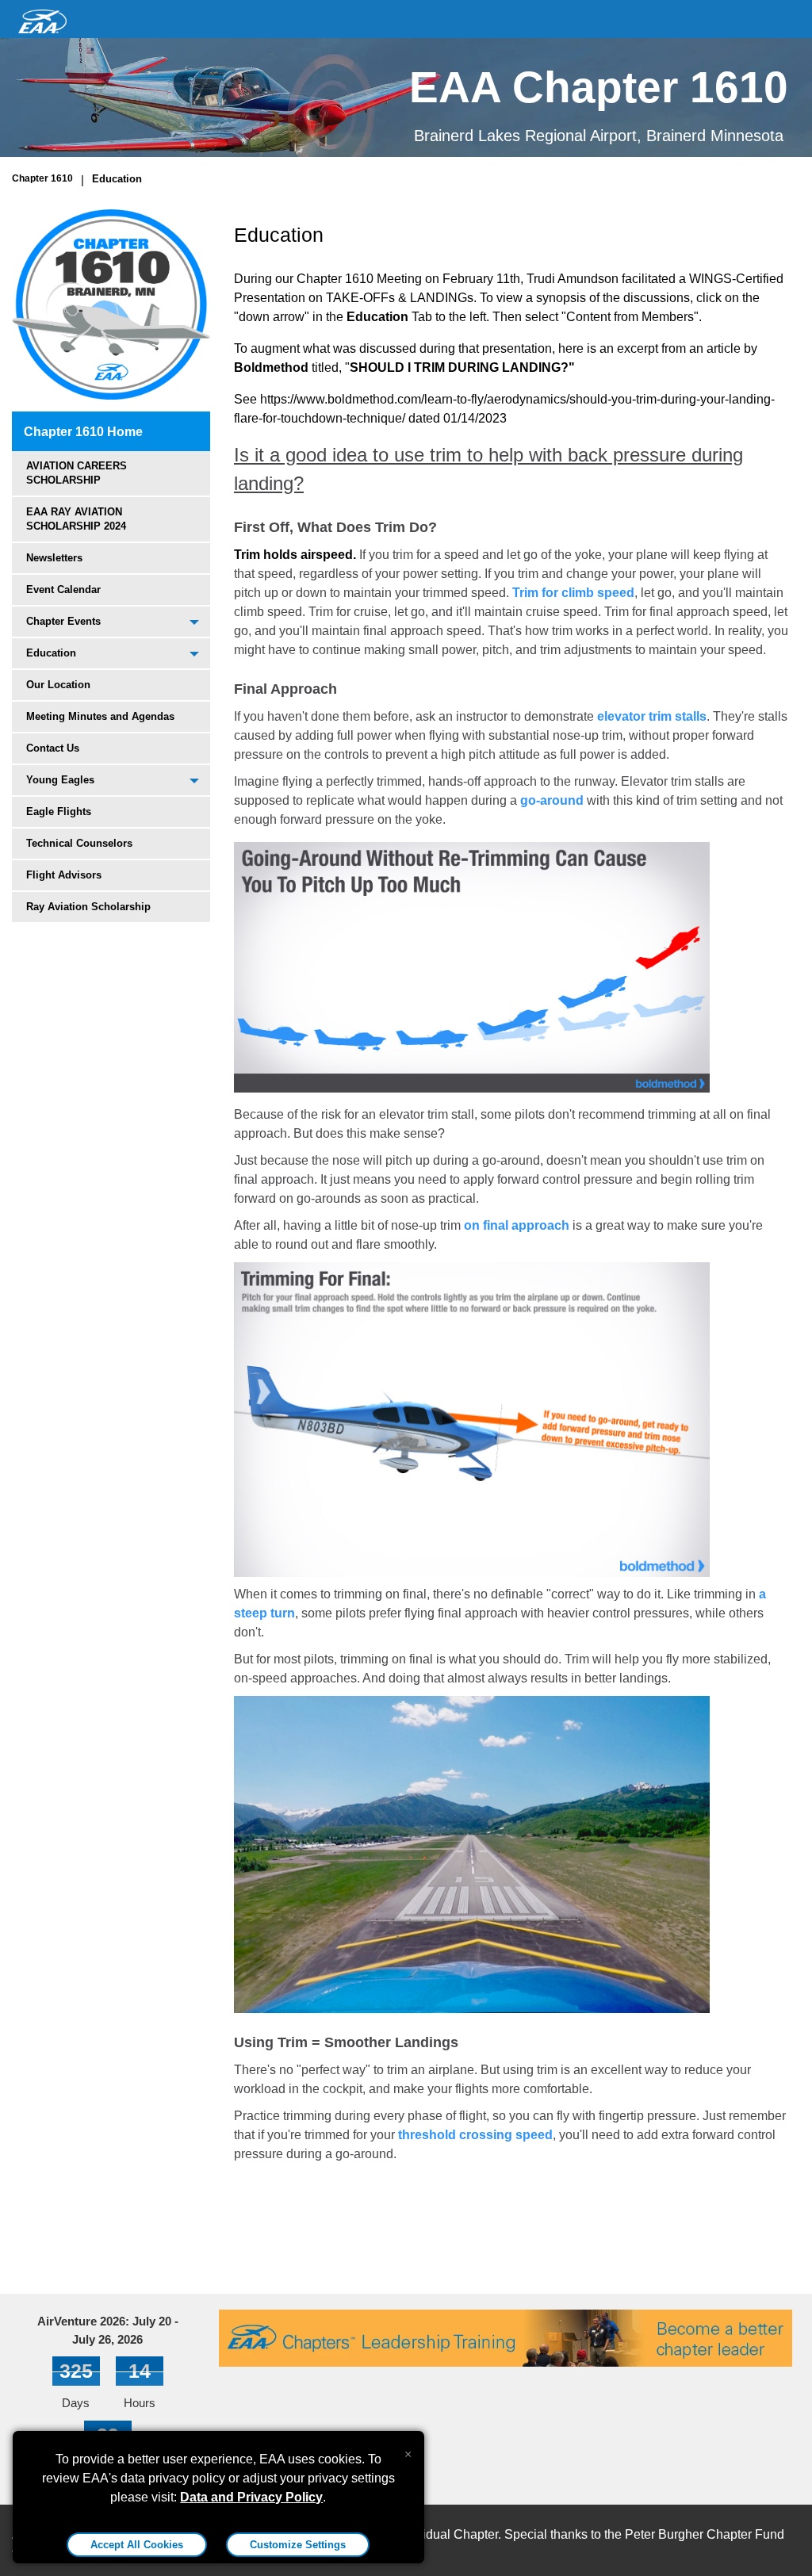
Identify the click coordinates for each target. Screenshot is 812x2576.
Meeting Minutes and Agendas (100, 716)
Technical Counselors (79, 843)
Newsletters (54, 558)
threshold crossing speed (475, 2135)
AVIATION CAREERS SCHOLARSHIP (77, 473)
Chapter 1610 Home (83, 432)
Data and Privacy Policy (251, 2497)
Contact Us (53, 748)
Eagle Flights (59, 811)
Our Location (58, 685)
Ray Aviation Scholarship (88, 907)
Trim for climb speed (573, 593)
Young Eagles (60, 780)
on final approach (517, 1225)
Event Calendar (63, 589)
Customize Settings (298, 2545)
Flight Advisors (64, 875)
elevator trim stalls (652, 716)
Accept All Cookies (137, 2545)
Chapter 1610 (42, 178)
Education (117, 179)
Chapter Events (63, 621)
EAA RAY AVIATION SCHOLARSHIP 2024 (76, 519)
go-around (552, 800)
